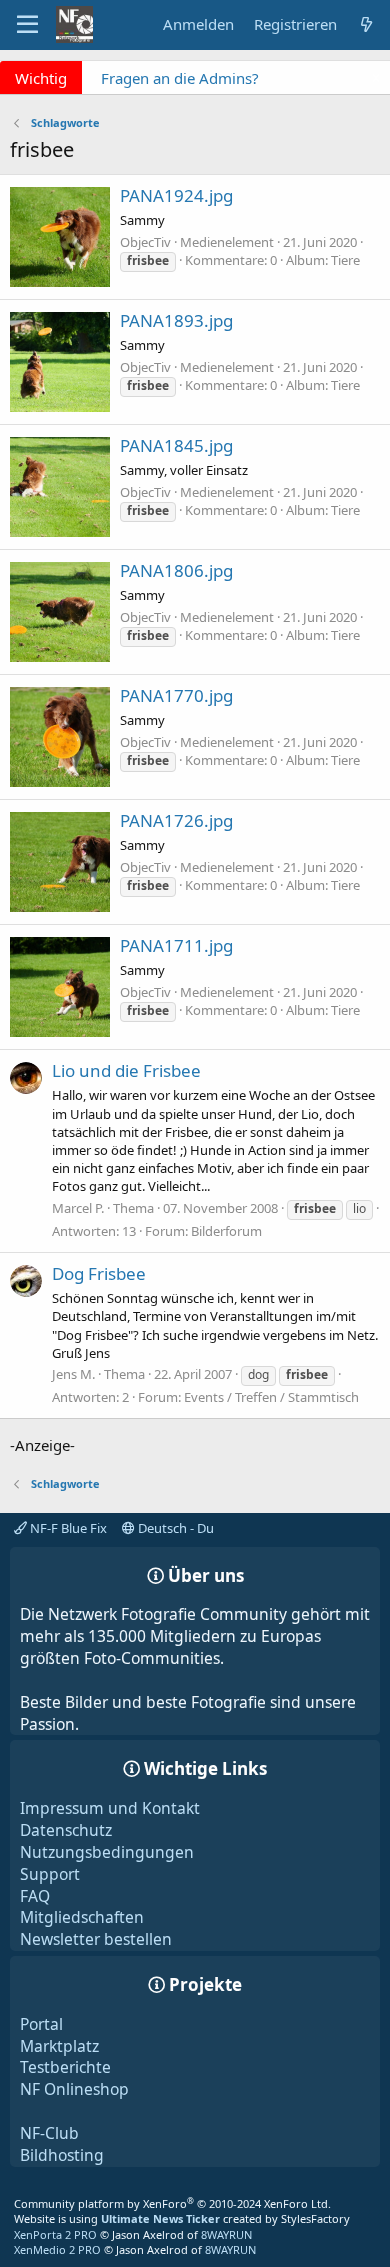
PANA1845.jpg (176, 445)
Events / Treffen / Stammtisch (271, 1397)
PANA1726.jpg (176, 820)
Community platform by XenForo (172, 2203)
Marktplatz (59, 2046)
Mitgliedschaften (82, 1917)
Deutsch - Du (174, 1528)
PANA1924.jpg (176, 195)
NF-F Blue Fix (67, 1528)
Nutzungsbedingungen (107, 1852)
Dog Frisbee (99, 1273)
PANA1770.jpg (176, 695)
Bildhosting (62, 2155)
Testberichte (65, 2067)
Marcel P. (78, 1208)
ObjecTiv (145, 242)
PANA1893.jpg (176, 320)
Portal (41, 2024)
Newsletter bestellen (96, 1939)
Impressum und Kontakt (110, 1808)
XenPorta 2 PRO (55, 2234)
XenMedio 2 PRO (57, 2249)
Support (50, 1874)
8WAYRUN (226, 2234)
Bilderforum (226, 1231)
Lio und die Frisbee (126, 1070)
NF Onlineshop (74, 2089)
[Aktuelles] (366, 24)
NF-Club (49, 2133)
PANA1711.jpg (176, 945)
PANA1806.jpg (176, 570)
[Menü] (27, 25)
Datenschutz (66, 1830)
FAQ (35, 1896)
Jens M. (73, 1374)
